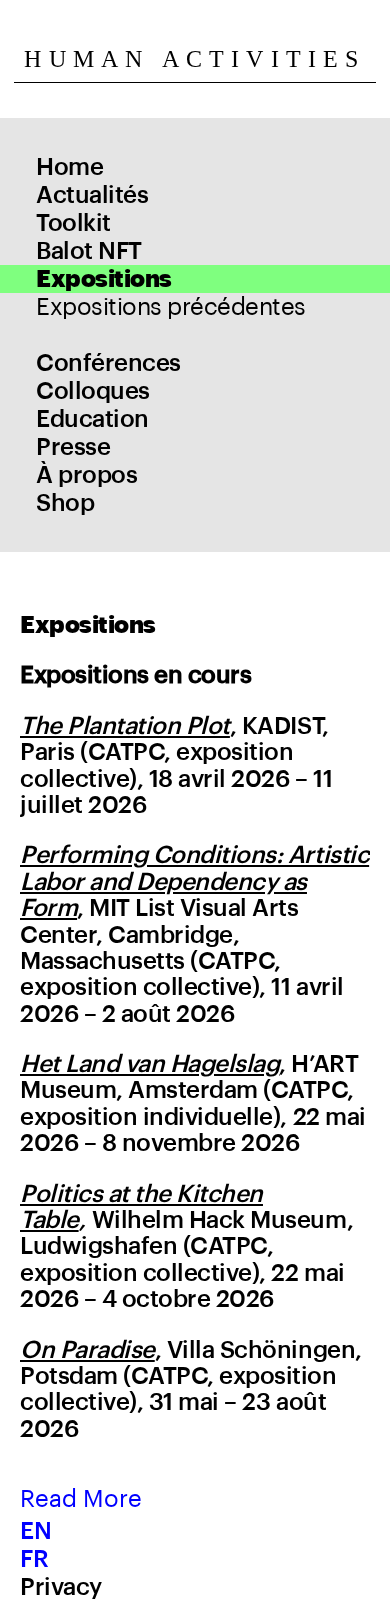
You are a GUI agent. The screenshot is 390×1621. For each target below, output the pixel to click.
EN (35, 1531)
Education (92, 419)
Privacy (61, 1587)
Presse (73, 447)
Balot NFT (89, 251)
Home (69, 167)
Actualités (92, 195)
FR (34, 1559)
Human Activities (194, 59)
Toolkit (73, 223)
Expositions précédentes (171, 307)
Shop (65, 503)
